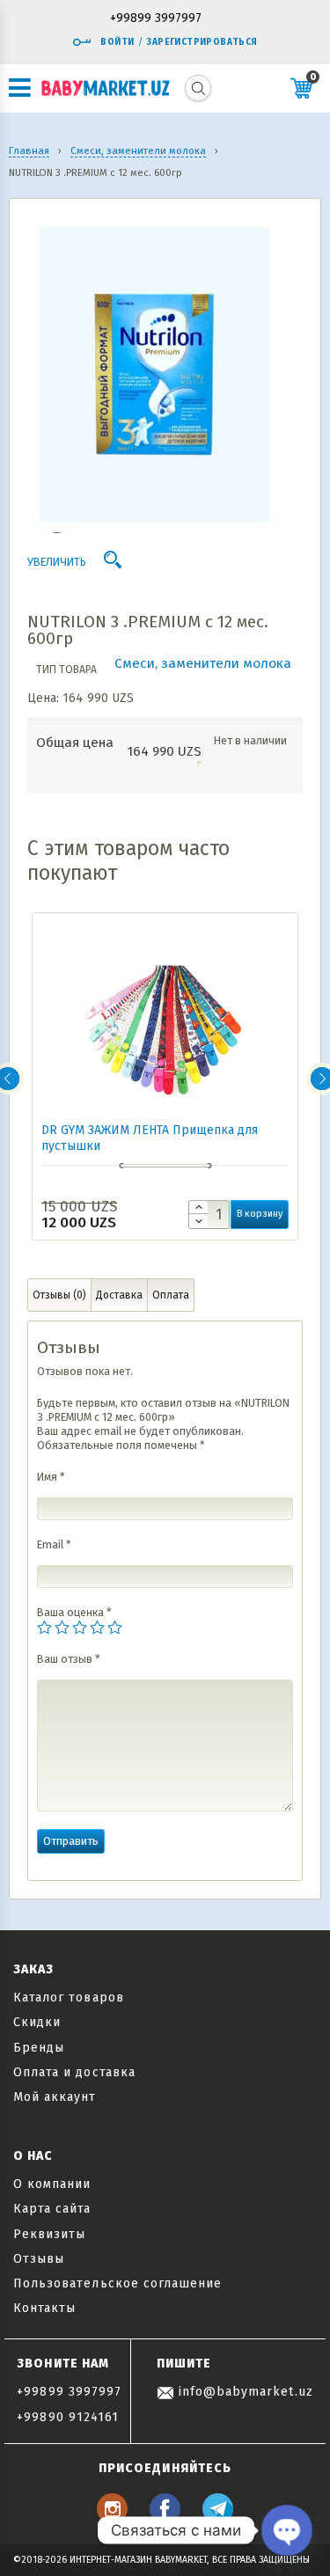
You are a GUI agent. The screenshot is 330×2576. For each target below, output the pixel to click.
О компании (52, 2184)
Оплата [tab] (171, 1295)
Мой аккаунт (55, 2097)
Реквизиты (49, 2234)
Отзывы (39, 2259)
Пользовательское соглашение (117, 2283)
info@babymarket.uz (244, 2392)
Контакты (44, 2308)
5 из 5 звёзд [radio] (115, 1627)
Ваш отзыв (69, 1659)
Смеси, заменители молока (203, 663)
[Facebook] (165, 2519)
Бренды (39, 2048)
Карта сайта (52, 2209)
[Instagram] (112, 2519)
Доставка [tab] (119, 1295)
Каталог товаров (69, 1998)
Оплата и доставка (74, 2072)
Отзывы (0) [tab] (59, 1295)
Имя (51, 1477)
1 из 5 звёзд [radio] (44, 1627)
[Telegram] (218, 2519)
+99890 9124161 (68, 2417)
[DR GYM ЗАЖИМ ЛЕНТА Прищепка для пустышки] (165, 1026)
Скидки (37, 2022)
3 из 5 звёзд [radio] (80, 1627)
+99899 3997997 (156, 19)
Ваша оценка (74, 1612)
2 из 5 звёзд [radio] (62, 1627)
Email (54, 1544)
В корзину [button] (260, 1214)
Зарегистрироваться (202, 42)
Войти (117, 42)
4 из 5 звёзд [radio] (97, 1627)
